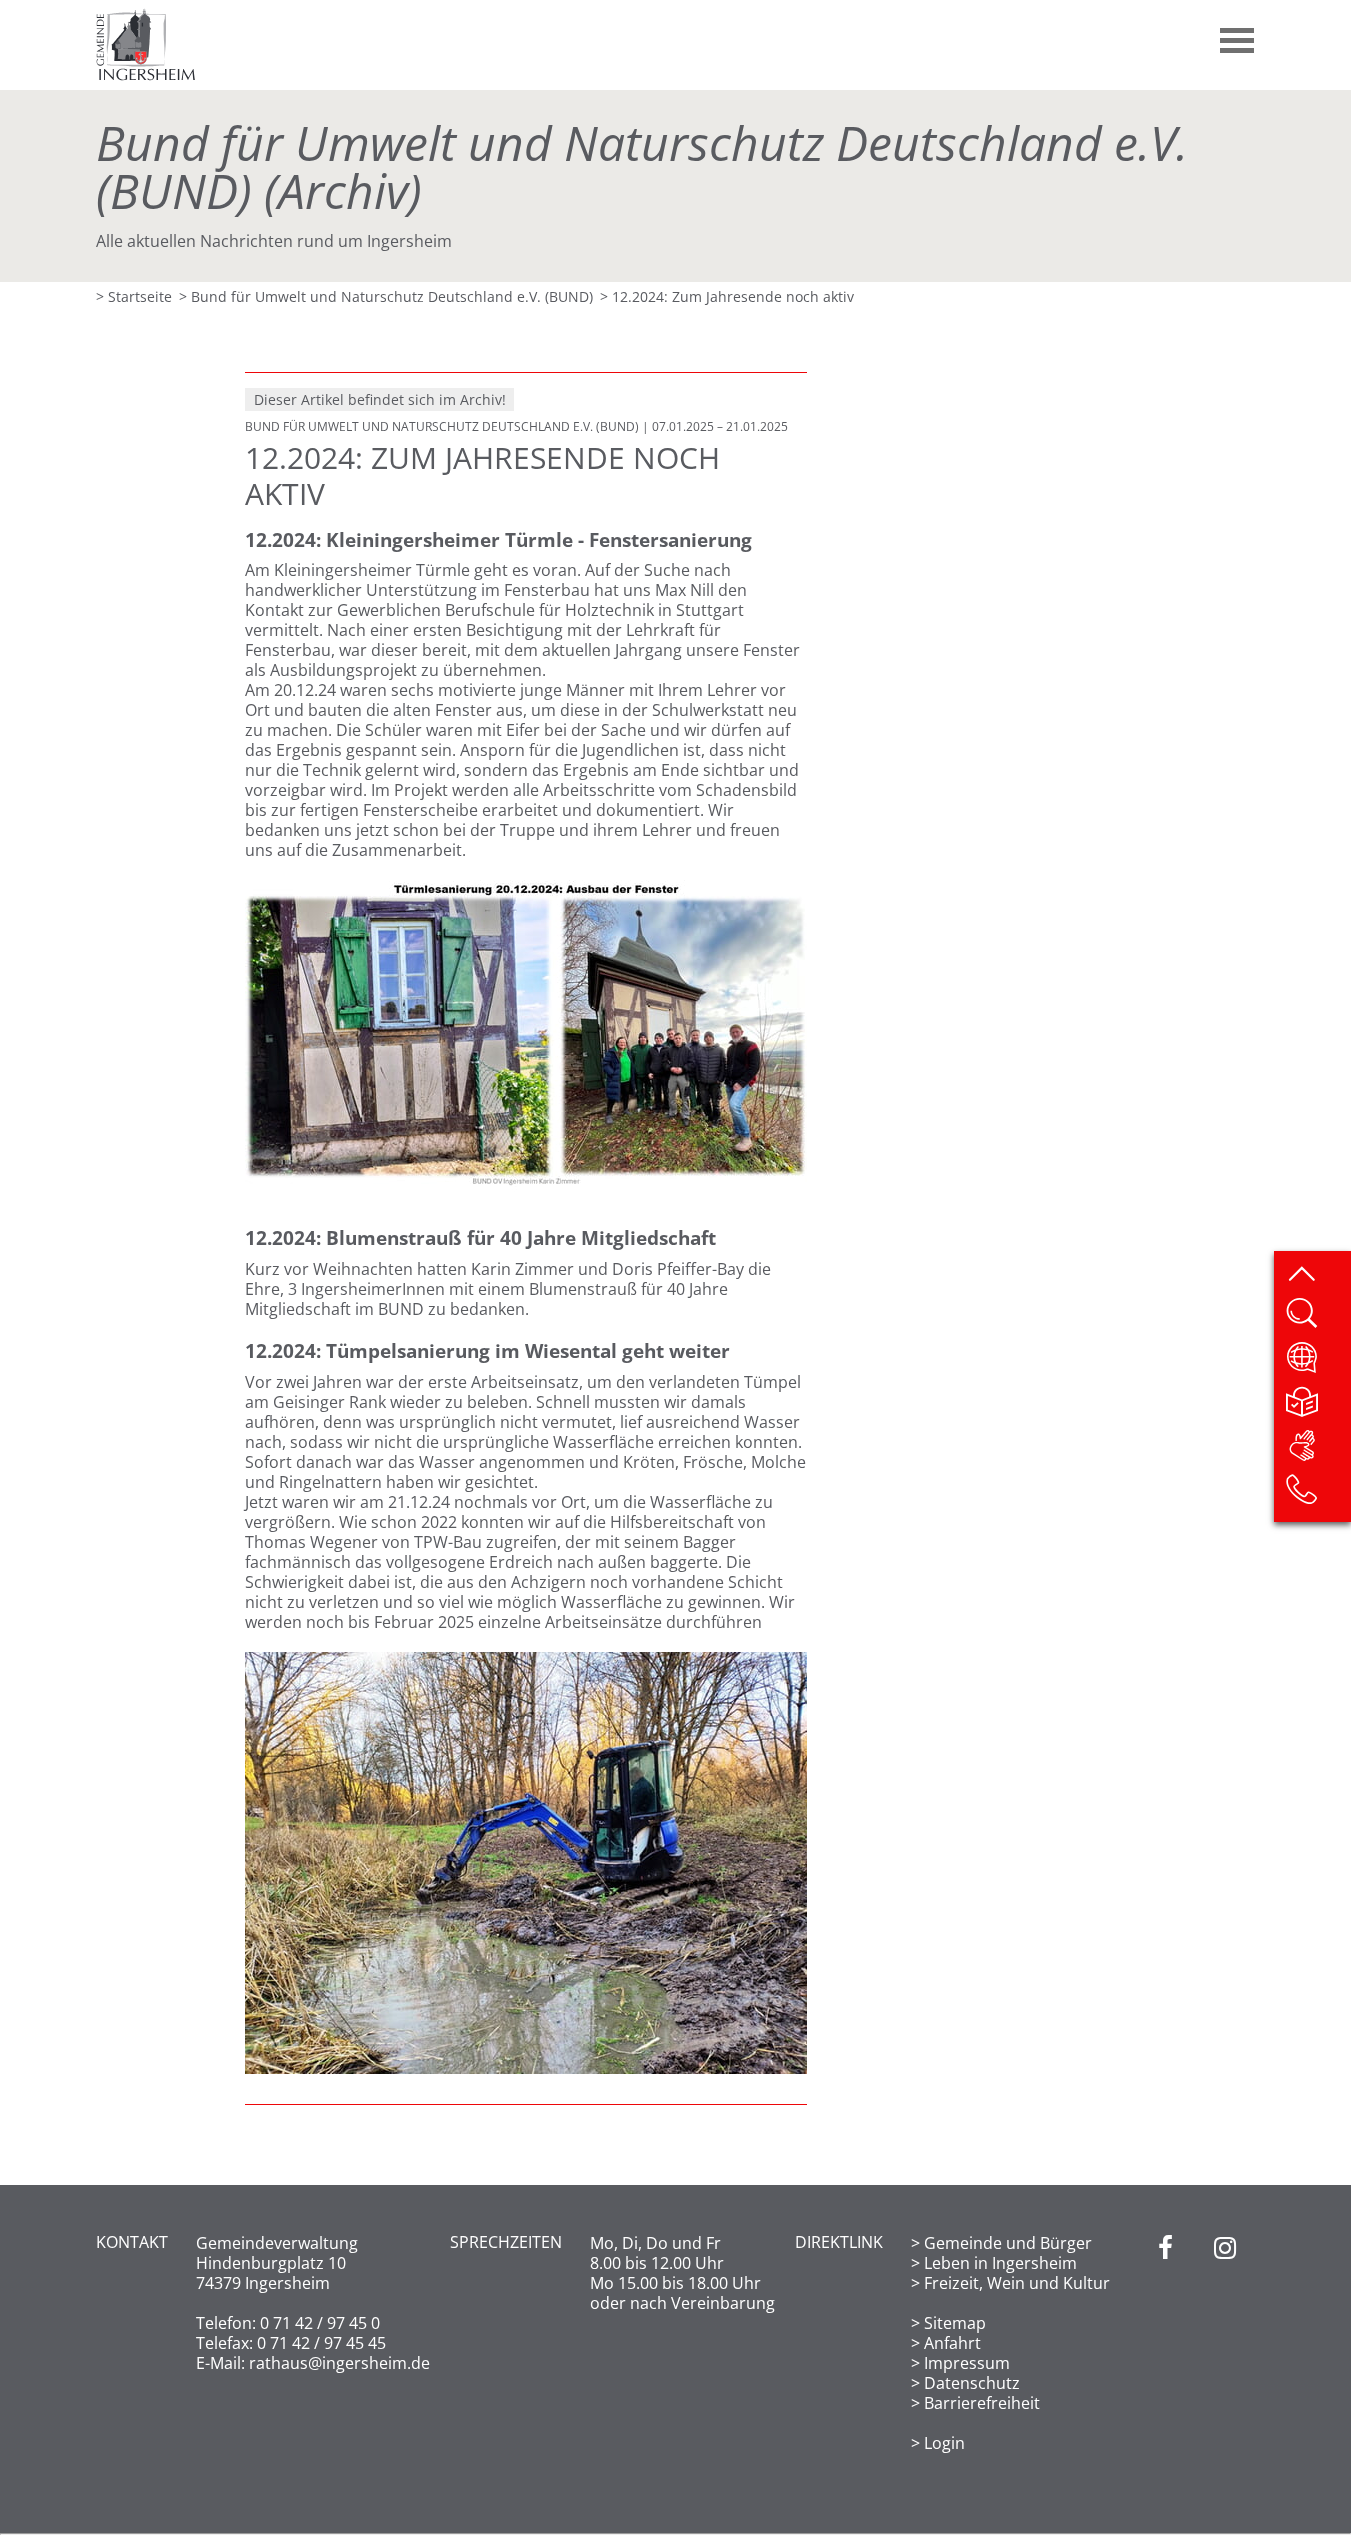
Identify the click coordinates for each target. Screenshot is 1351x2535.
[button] (1238, 33)
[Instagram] (1225, 2343)
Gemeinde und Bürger (1008, 2243)
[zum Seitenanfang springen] (1317, 1276)
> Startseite (134, 296)
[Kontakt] (1317, 1496)
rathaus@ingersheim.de (339, 2363)
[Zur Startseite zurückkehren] (146, 18)
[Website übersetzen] (1317, 1364)
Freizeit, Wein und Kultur (1017, 2283)
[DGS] (1317, 1452)
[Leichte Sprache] (1317, 1408)
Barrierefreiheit (982, 2403)
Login (944, 2443)
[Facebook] (1165, 2343)
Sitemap (955, 2323)
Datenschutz (972, 2383)
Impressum (967, 2363)
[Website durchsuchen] (1317, 1320)
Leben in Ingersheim (1000, 2263)
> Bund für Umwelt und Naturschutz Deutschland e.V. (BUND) (386, 296)
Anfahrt (952, 2343)
